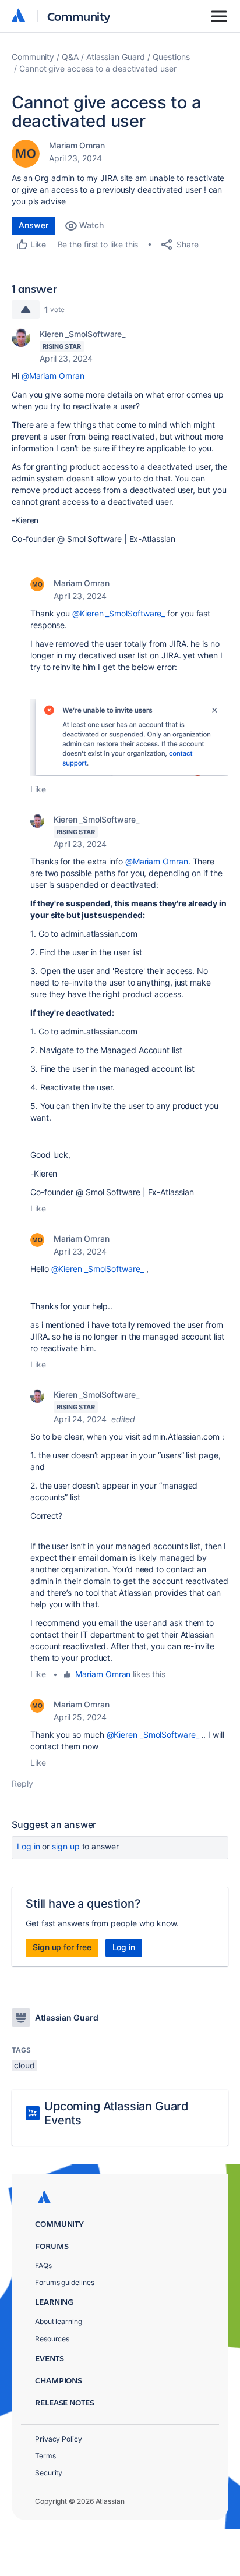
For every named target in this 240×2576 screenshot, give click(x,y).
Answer (33, 225)
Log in (29, 1846)
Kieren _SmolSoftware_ (82, 334)
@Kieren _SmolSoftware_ (119, 613)
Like (38, 789)
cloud (24, 2065)
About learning (59, 2321)
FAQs (43, 2265)
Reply (22, 1783)
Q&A (70, 57)
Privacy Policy (59, 2439)
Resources (52, 2339)
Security (49, 2473)
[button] (129, 737)
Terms (45, 2456)
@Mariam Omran (53, 376)
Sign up (66, 1846)
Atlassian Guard (116, 57)
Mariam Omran (77, 145)
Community (79, 16)
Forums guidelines (65, 2282)
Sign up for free (62, 1947)
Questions (171, 57)
